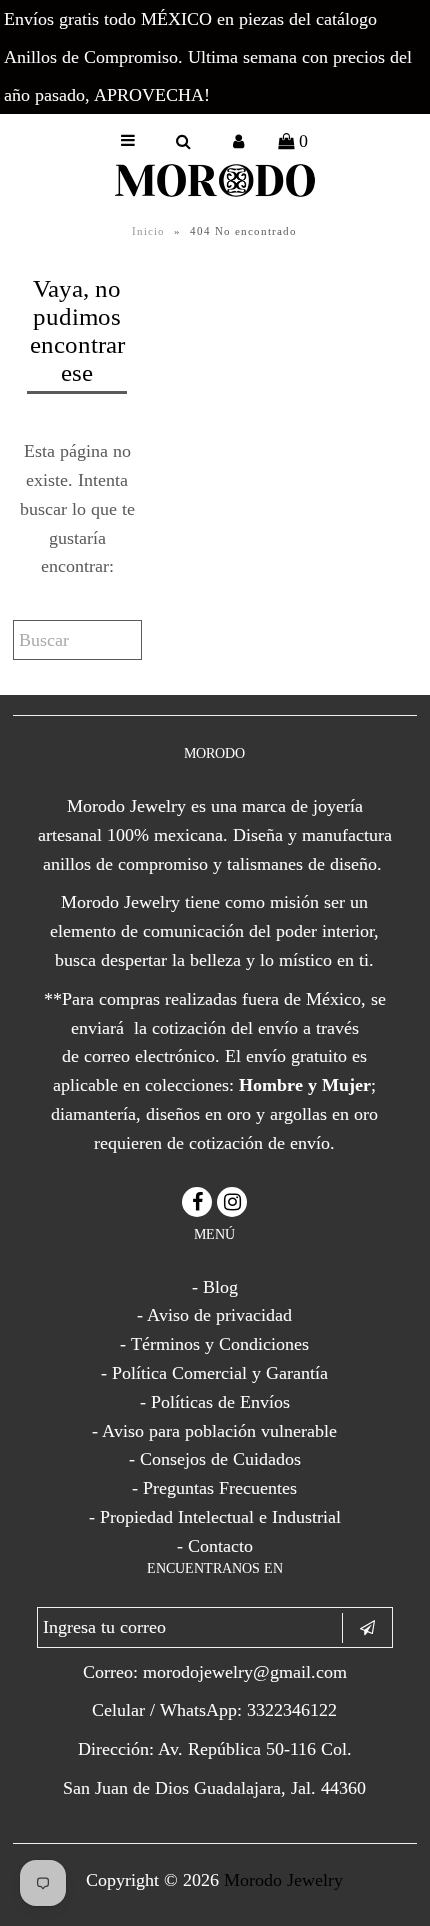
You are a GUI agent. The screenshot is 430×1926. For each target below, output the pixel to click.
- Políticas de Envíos (215, 1402)
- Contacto (215, 1546)
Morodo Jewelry (283, 1880)
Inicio (148, 231)
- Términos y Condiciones (214, 1344)
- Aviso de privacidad (214, 1315)
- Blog (215, 1287)
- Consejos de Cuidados (215, 1459)
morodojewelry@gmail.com (245, 1672)
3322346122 (292, 1710)
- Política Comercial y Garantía (214, 1373)
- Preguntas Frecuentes (214, 1488)
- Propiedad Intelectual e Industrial (215, 1517)
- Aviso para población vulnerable (214, 1431)
